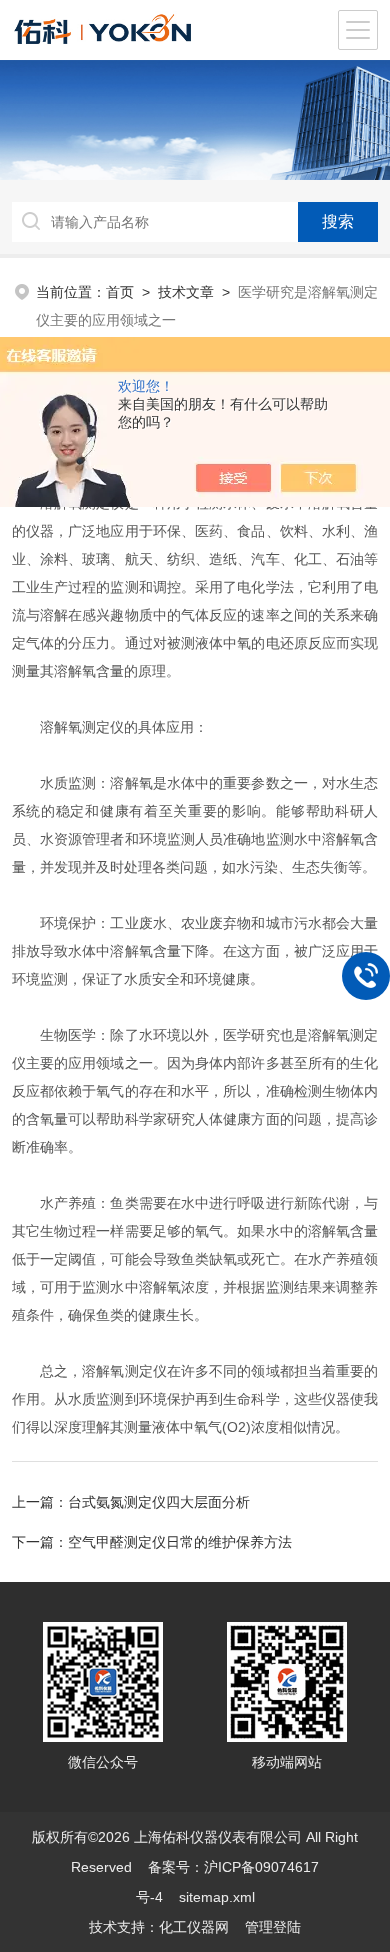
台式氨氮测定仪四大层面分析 (159, 1502)
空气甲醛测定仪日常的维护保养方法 (180, 1542)
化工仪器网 (194, 1927)
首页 (120, 292)
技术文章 (186, 292)
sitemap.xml (217, 1897)
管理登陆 (273, 1927)
